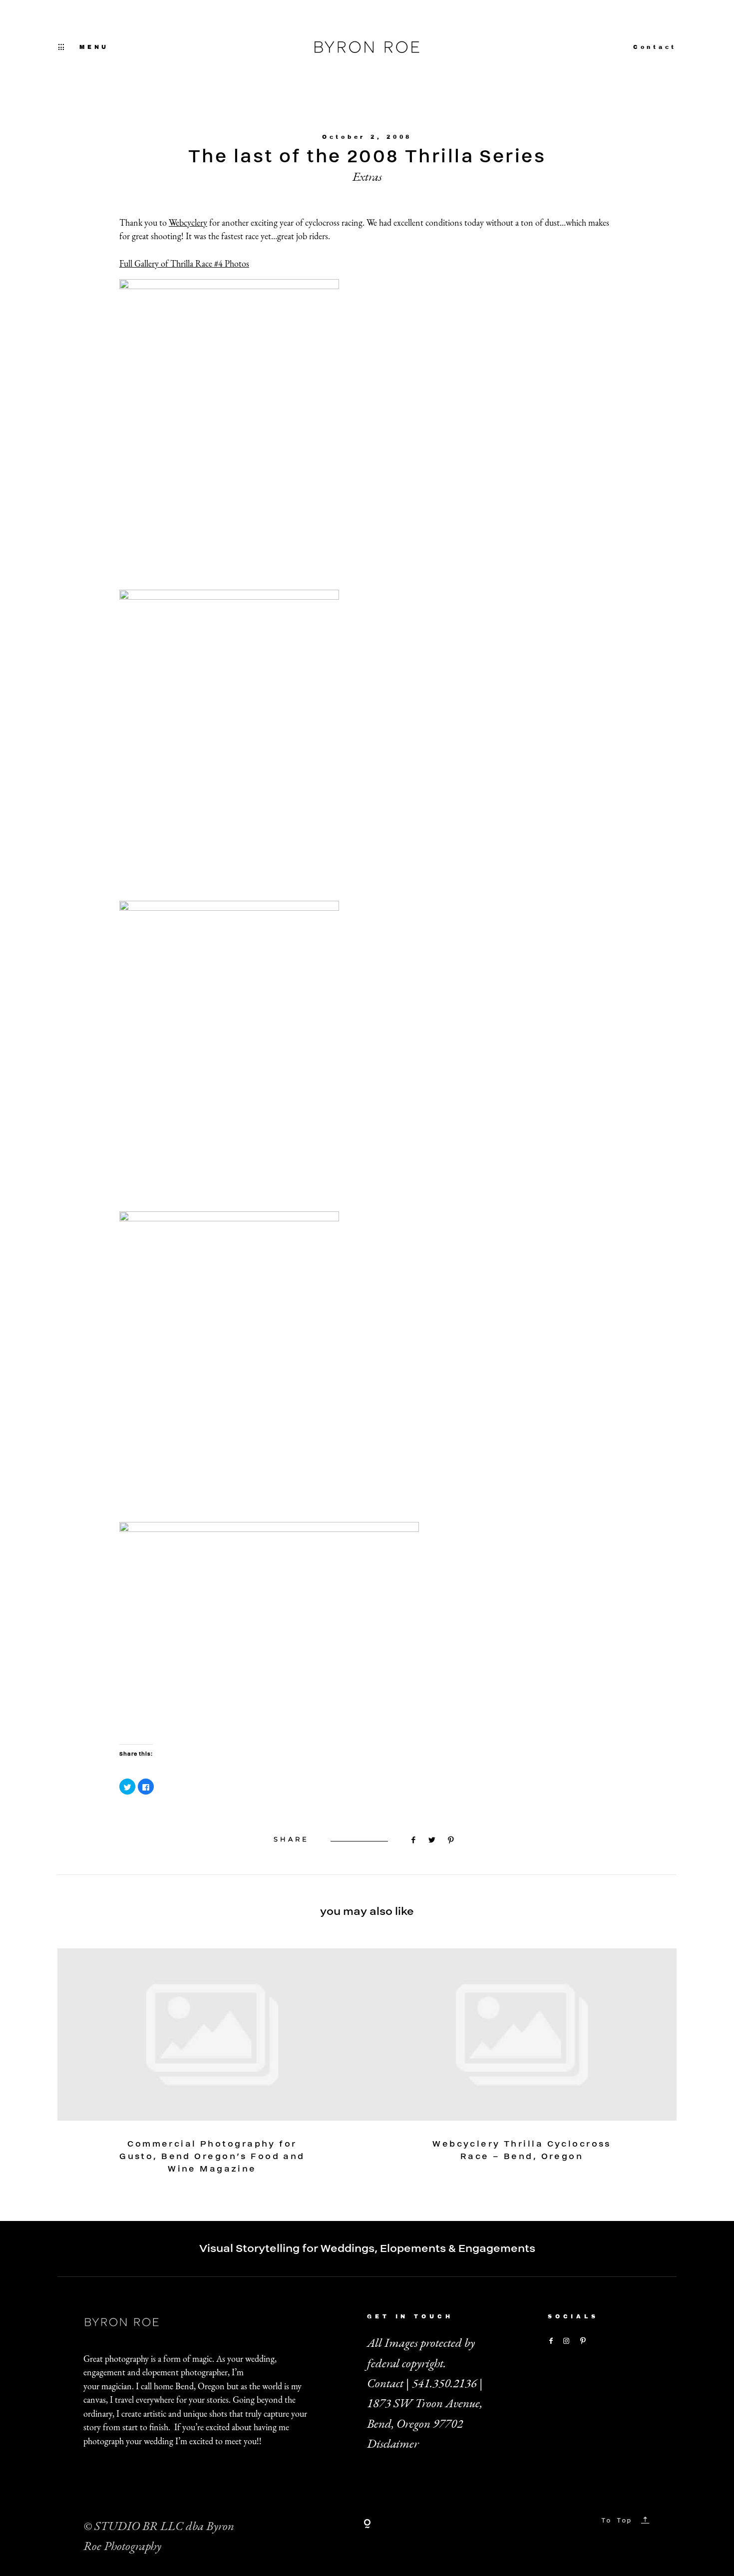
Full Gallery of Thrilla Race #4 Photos (184, 263)
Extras (367, 177)
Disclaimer (393, 2443)
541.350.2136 (444, 2383)
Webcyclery (188, 222)
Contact (655, 47)
